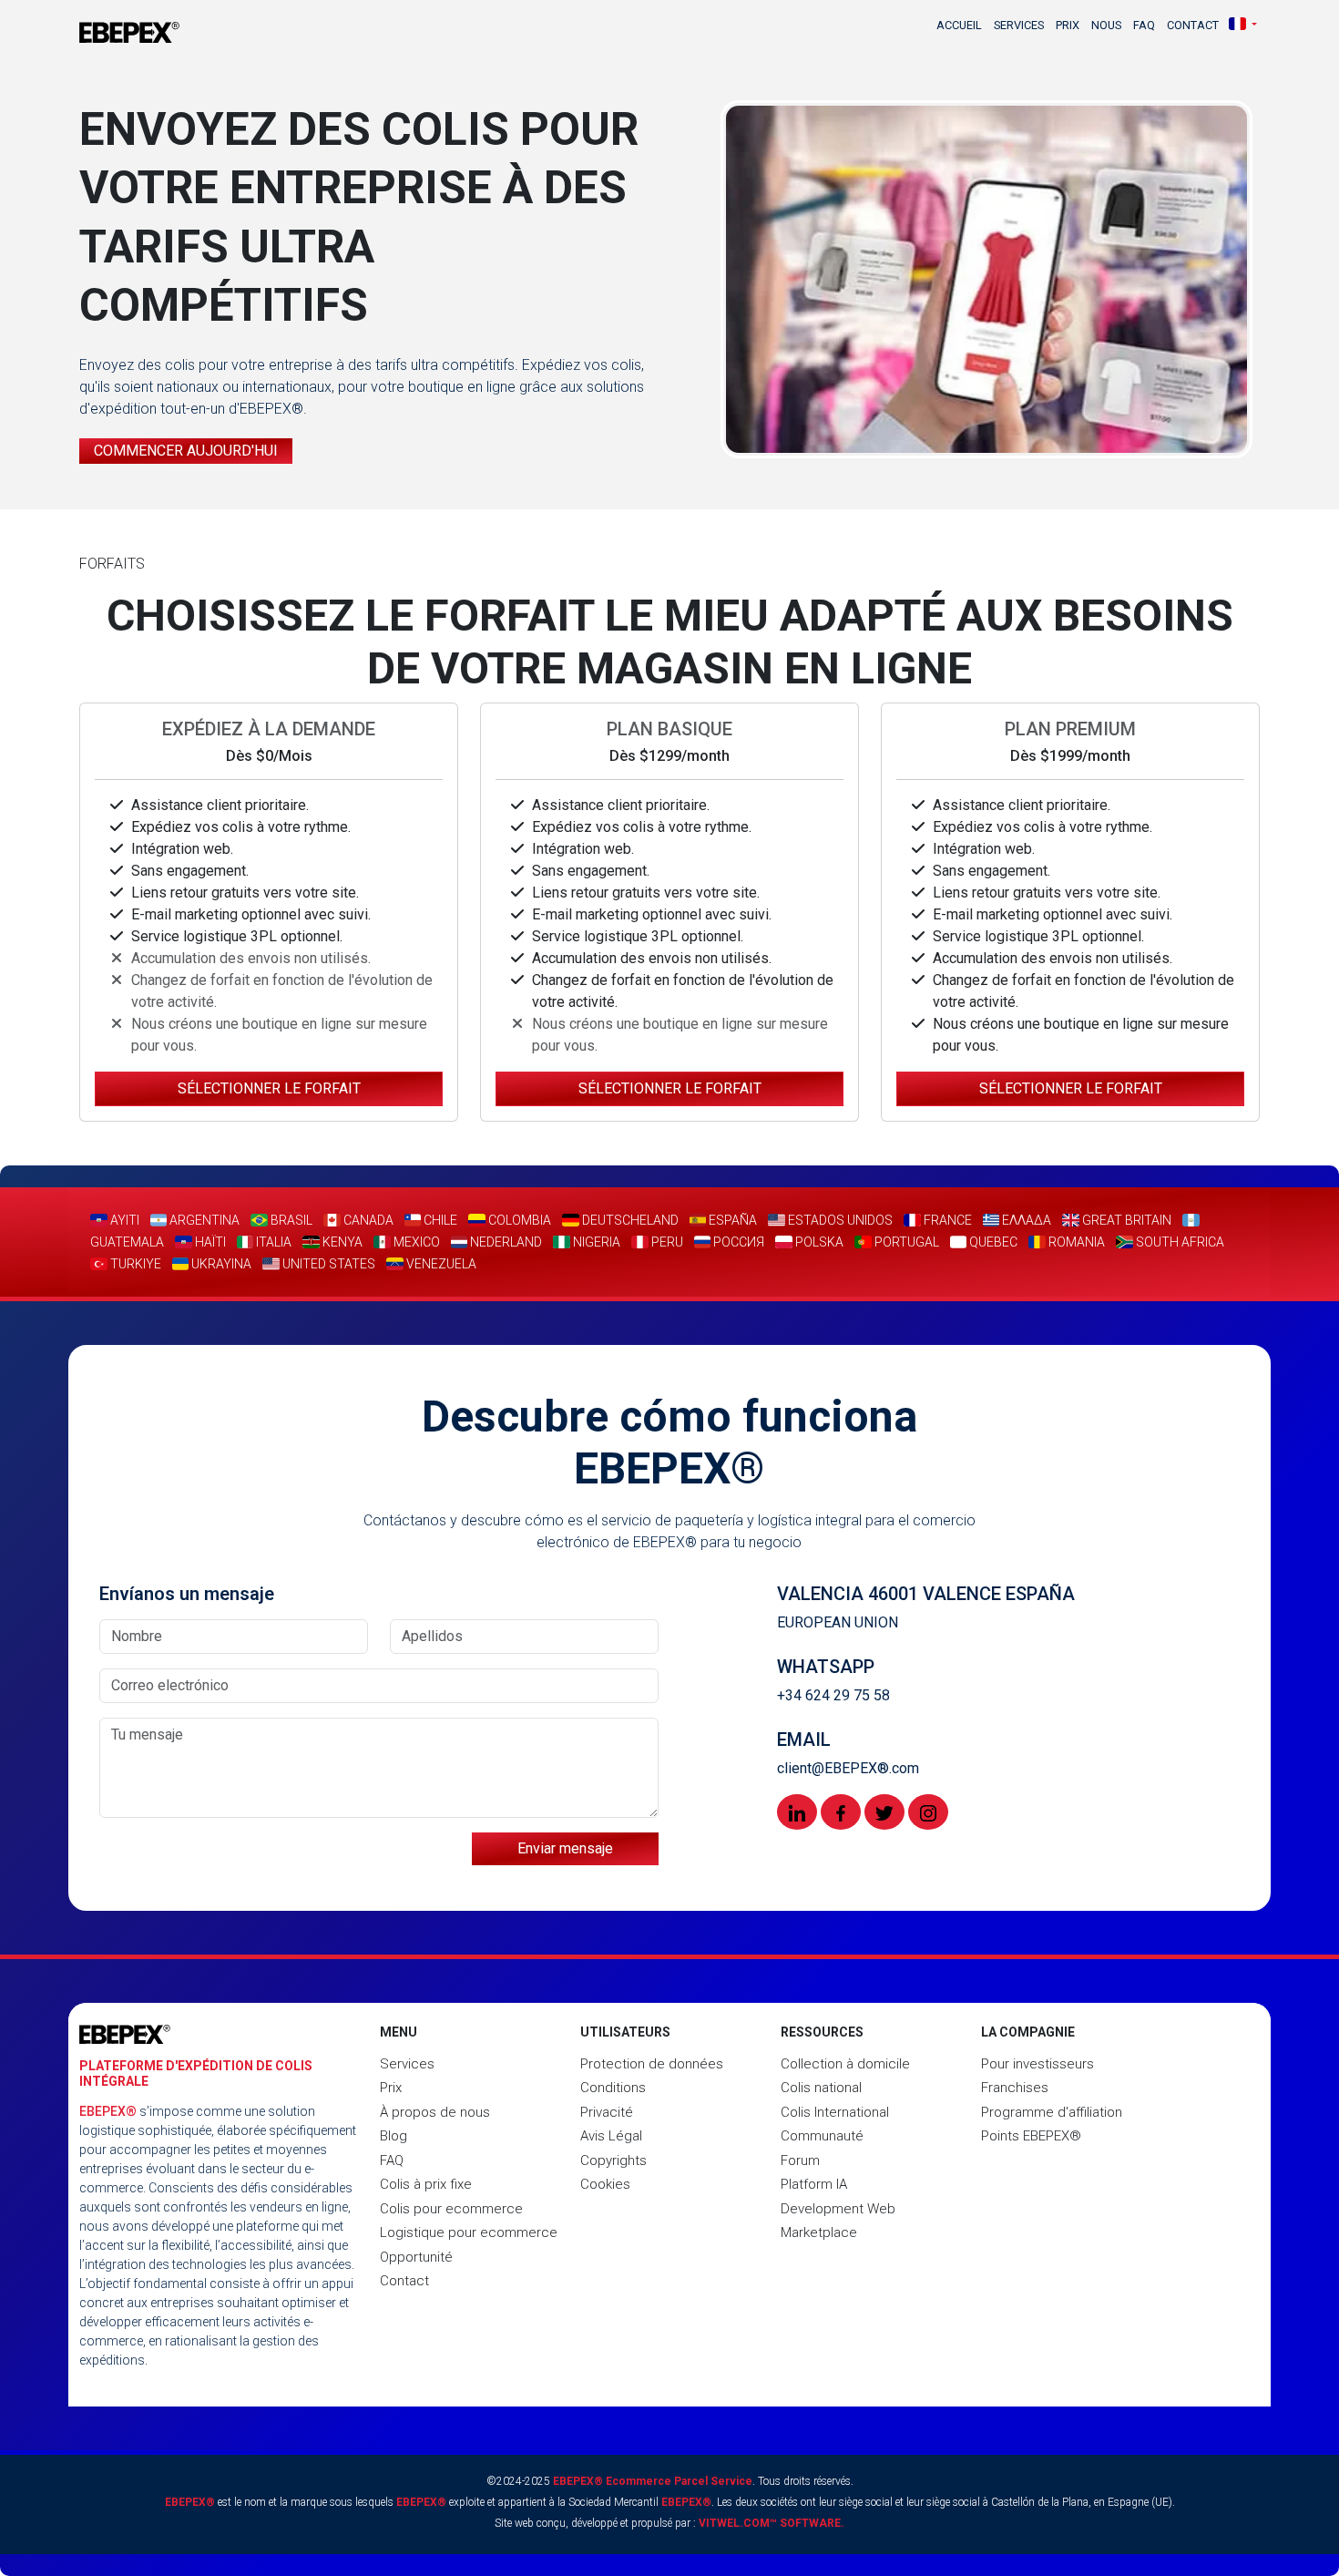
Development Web (838, 2209)
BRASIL (290, 1220)
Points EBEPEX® (1031, 2136)
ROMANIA (1075, 1242)
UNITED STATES (327, 1264)
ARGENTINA (203, 1220)
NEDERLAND (505, 1242)
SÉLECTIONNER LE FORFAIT (269, 1088)
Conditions (613, 2088)
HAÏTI (209, 1242)
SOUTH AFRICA (1179, 1242)
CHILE (439, 1220)
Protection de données (652, 2064)
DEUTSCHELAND (629, 1220)
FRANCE (946, 1220)
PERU (666, 1242)
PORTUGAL (905, 1242)
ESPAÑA (731, 1220)
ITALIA (272, 1242)
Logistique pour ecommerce (469, 2232)
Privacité (607, 2112)
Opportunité (416, 2257)
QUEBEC (992, 1242)
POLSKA (818, 1242)
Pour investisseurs (1037, 2064)
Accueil (959, 25)
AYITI (123, 1220)
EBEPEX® (108, 2111)
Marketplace (819, 2232)
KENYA (341, 1242)
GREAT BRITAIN (1125, 1220)
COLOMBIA (518, 1220)
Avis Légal (611, 2136)
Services (1019, 25)
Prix (1068, 25)
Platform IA (814, 2184)
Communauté (822, 2136)
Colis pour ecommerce (451, 2209)
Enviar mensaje (565, 1848)
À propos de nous (435, 2112)
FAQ (1144, 25)
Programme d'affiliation (1052, 2112)
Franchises (1015, 2088)
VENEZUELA (440, 1264)
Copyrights (613, 2160)
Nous (1106, 25)
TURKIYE (134, 1264)
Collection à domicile (845, 2064)
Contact (1193, 25)
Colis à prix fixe (426, 2184)
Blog (394, 2136)
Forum (800, 2160)
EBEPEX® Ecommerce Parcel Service (653, 2481)
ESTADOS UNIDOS (839, 1220)
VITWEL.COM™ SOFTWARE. (772, 2523)
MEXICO (415, 1242)
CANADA (367, 1220)
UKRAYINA (220, 1264)
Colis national (821, 2088)
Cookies (605, 2184)
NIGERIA (595, 1242)
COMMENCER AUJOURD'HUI (186, 451)
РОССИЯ (737, 1242)
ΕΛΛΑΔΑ (1025, 1220)
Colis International (835, 2112)
